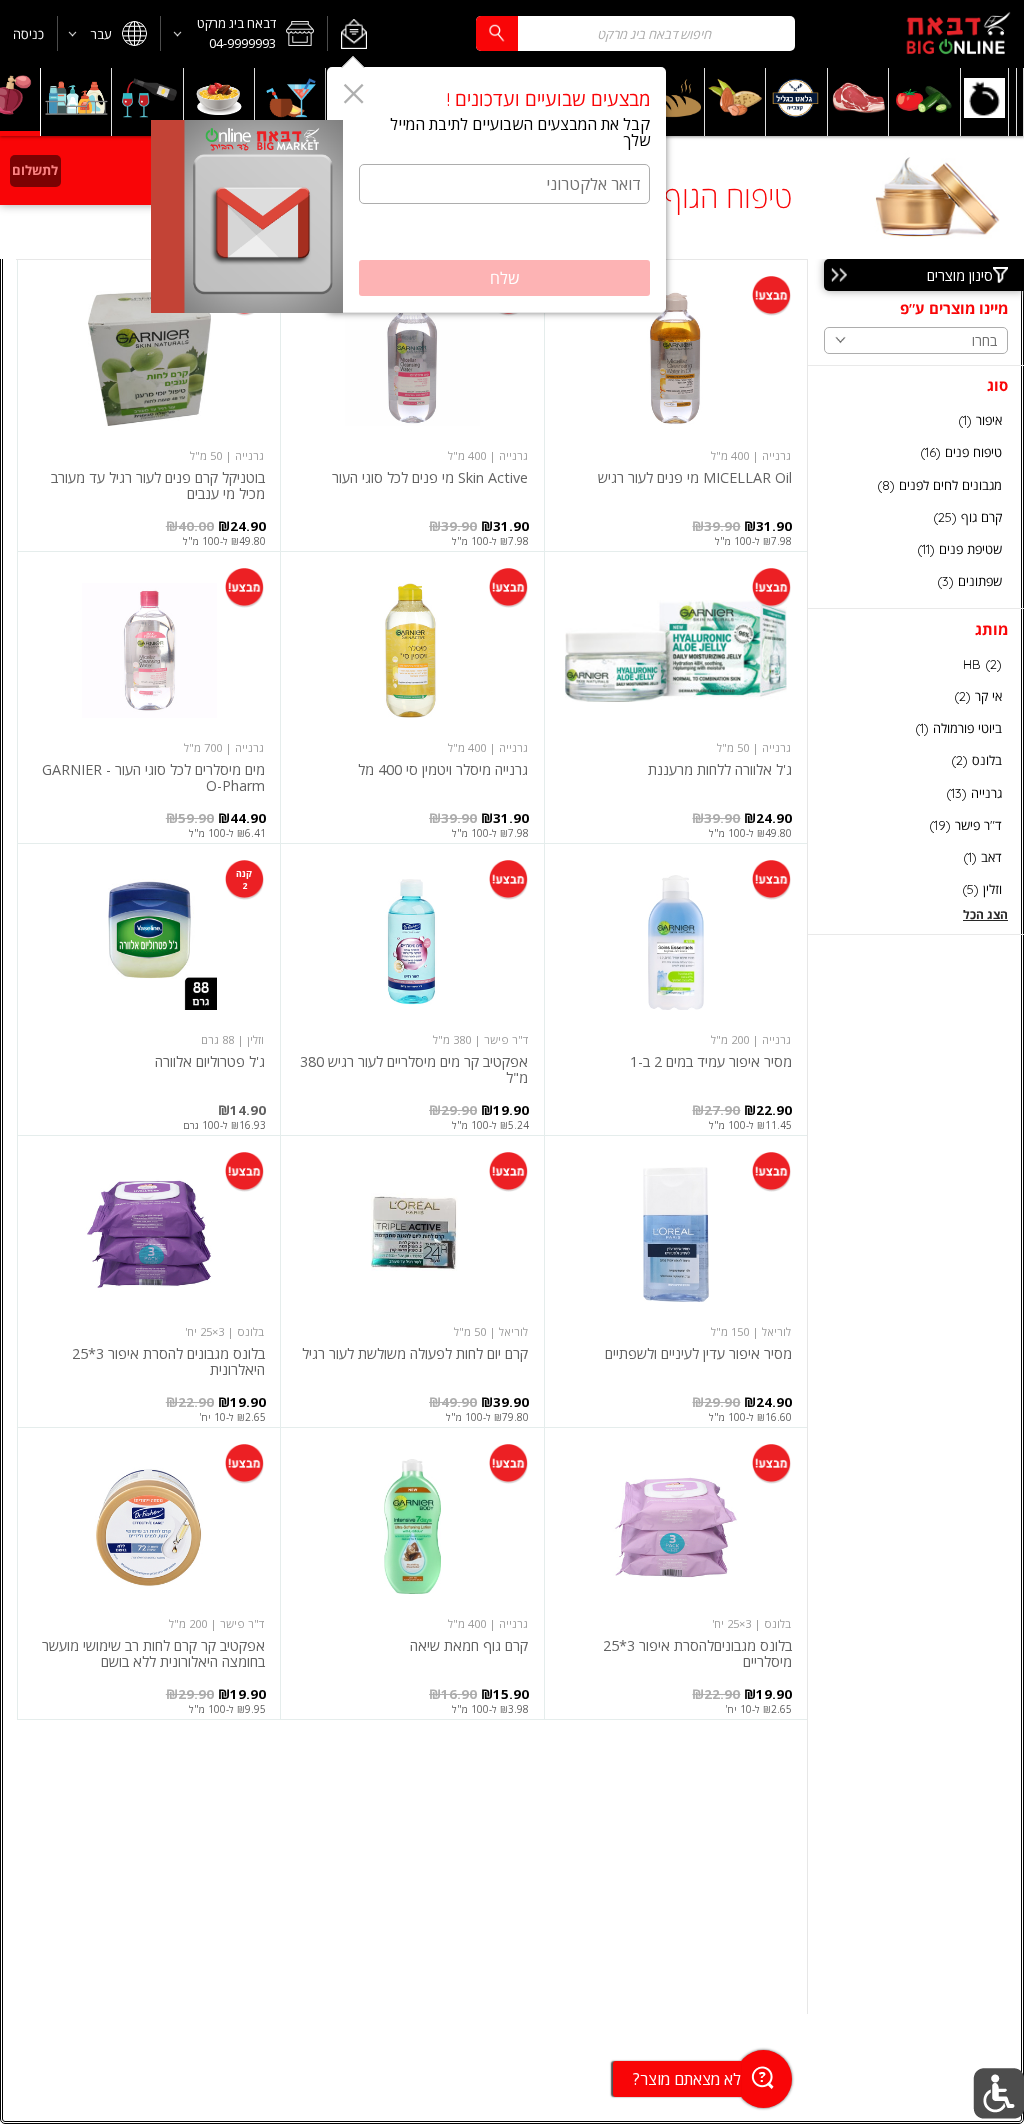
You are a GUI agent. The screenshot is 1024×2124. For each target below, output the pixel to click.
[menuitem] (1020, 102)
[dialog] (496, 190)
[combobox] (635, 33)
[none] (676, 405)
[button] (353, 34)
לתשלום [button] (35, 170)
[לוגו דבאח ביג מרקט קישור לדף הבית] (957, 34)
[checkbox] (916, 420)
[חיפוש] (497, 33)
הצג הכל (985, 914)
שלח (505, 278)
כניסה (28, 34)
